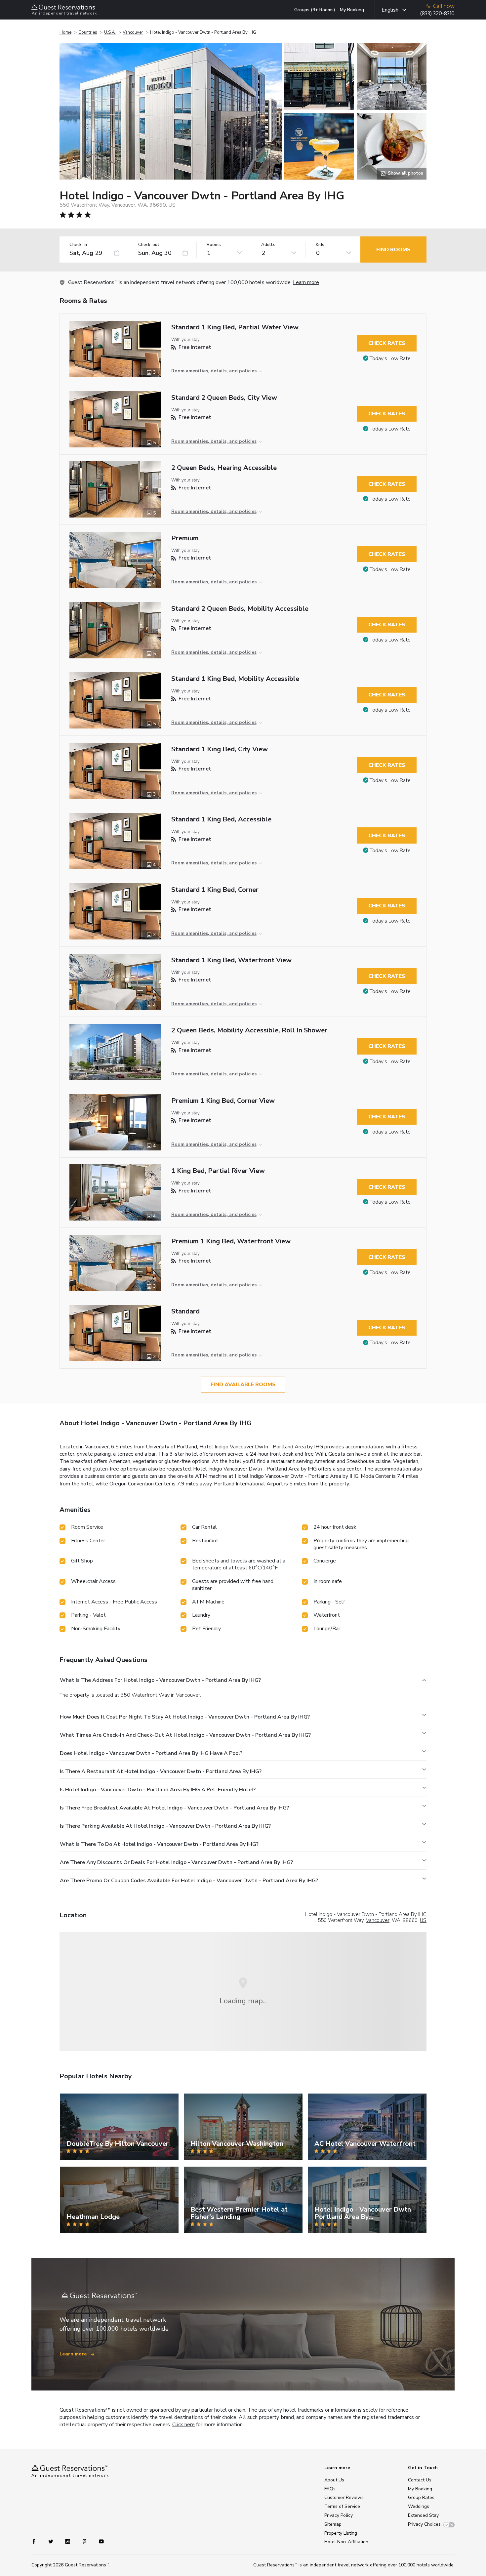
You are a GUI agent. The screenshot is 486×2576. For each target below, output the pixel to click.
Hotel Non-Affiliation (346, 2542)
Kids (320, 245)
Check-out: (149, 245)
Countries (88, 32)
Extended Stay (423, 2515)
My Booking (352, 10)
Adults (268, 245)
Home (65, 32)
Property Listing (341, 2533)
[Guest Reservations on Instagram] (68, 2541)
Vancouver (133, 32)
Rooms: (214, 245)
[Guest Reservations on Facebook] (37, 2541)
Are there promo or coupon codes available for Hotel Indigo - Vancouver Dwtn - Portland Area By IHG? (189, 1881)
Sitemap (333, 2524)
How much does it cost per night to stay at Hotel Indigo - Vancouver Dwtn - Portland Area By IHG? (185, 1717)
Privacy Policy (339, 2515)
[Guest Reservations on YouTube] (99, 2541)
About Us (334, 2480)
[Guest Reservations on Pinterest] (85, 2541)
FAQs (330, 2489)
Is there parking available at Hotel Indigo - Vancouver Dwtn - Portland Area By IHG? (165, 1826)
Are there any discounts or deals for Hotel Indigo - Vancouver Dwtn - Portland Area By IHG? (176, 1862)
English (390, 10)
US (423, 1920)
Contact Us (420, 2480)
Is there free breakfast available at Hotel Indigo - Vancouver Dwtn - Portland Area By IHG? (174, 1808)
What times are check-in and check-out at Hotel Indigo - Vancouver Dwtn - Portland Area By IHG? (185, 1735)
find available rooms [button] (243, 1385)
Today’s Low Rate (390, 358)
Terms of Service (342, 2506)
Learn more (306, 282)
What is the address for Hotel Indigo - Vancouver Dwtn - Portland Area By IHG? (160, 1680)
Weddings (419, 2506)
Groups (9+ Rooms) (315, 10)
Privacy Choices (424, 2524)
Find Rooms (393, 250)
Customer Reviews (344, 2497)
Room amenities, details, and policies (214, 371)
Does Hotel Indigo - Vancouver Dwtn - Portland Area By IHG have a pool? (151, 1753)
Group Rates (421, 2497)
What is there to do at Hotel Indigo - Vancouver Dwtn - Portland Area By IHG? (159, 1844)
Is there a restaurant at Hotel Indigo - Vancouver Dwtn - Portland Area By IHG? (161, 1771)
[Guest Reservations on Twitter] (51, 2541)
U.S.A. (110, 32)
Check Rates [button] (387, 343)
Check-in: (79, 245)
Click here (183, 2425)
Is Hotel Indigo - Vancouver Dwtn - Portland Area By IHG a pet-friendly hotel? (158, 1790)
